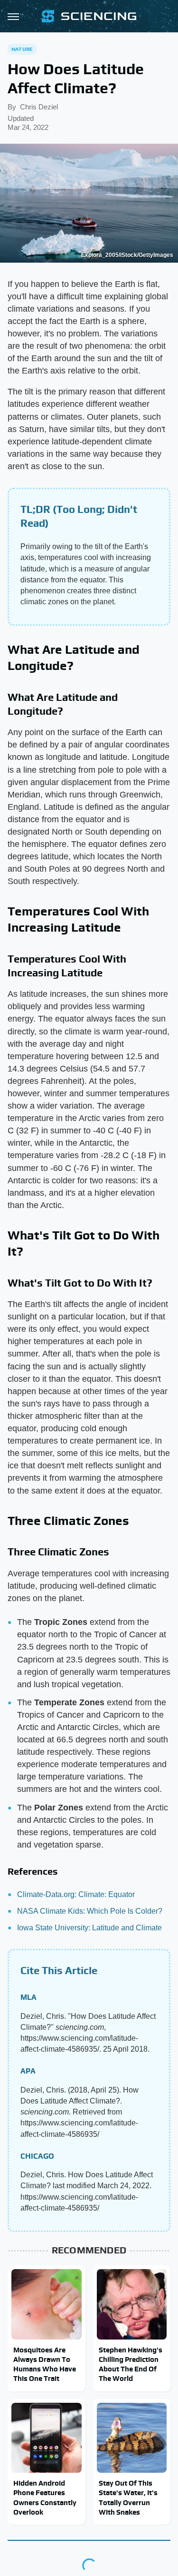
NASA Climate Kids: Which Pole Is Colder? (90, 1911)
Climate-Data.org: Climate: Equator (76, 1894)
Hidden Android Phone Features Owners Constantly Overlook (45, 2497)
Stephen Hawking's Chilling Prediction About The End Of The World (131, 2364)
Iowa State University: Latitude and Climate (89, 1928)
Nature (22, 49)
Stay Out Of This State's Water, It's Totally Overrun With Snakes (128, 2497)
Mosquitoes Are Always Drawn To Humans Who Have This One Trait (45, 2364)
